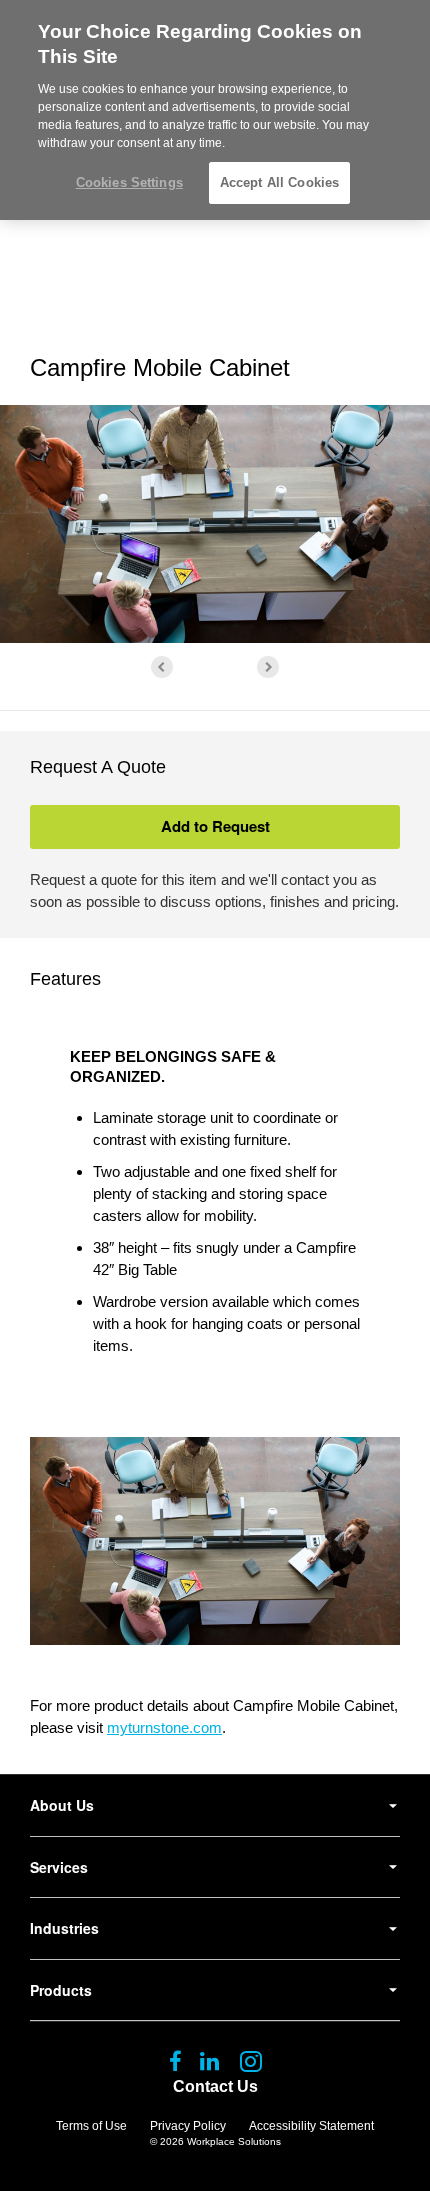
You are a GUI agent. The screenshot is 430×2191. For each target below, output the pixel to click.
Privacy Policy (188, 2126)
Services (59, 1867)
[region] (215, 110)
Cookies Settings (129, 182)
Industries (64, 1928)
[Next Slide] (268, 667)
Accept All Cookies (279, 182)
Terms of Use (91, 2126)
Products (61, 1990)
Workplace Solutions (234, 2141)
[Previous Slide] (162, 667)
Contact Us (215, 2086)
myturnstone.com (164, 1727)
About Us (62, 1805)
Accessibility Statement (311, 2126)
